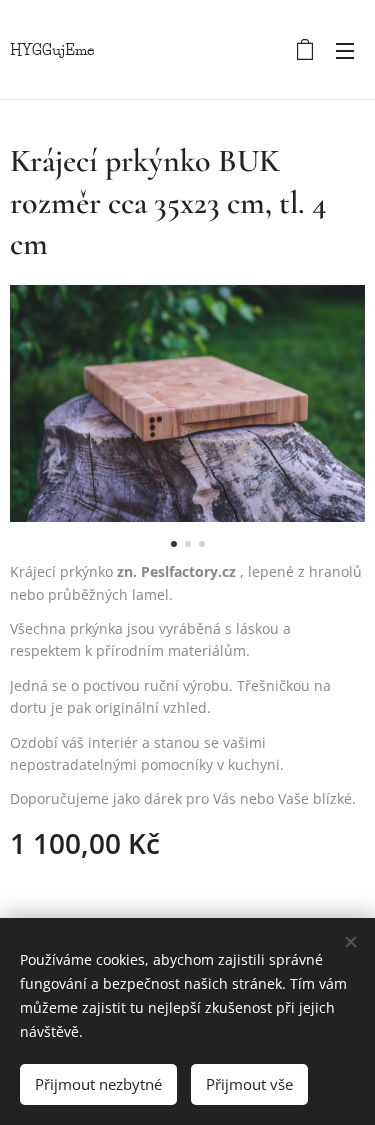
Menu (345, 50)
